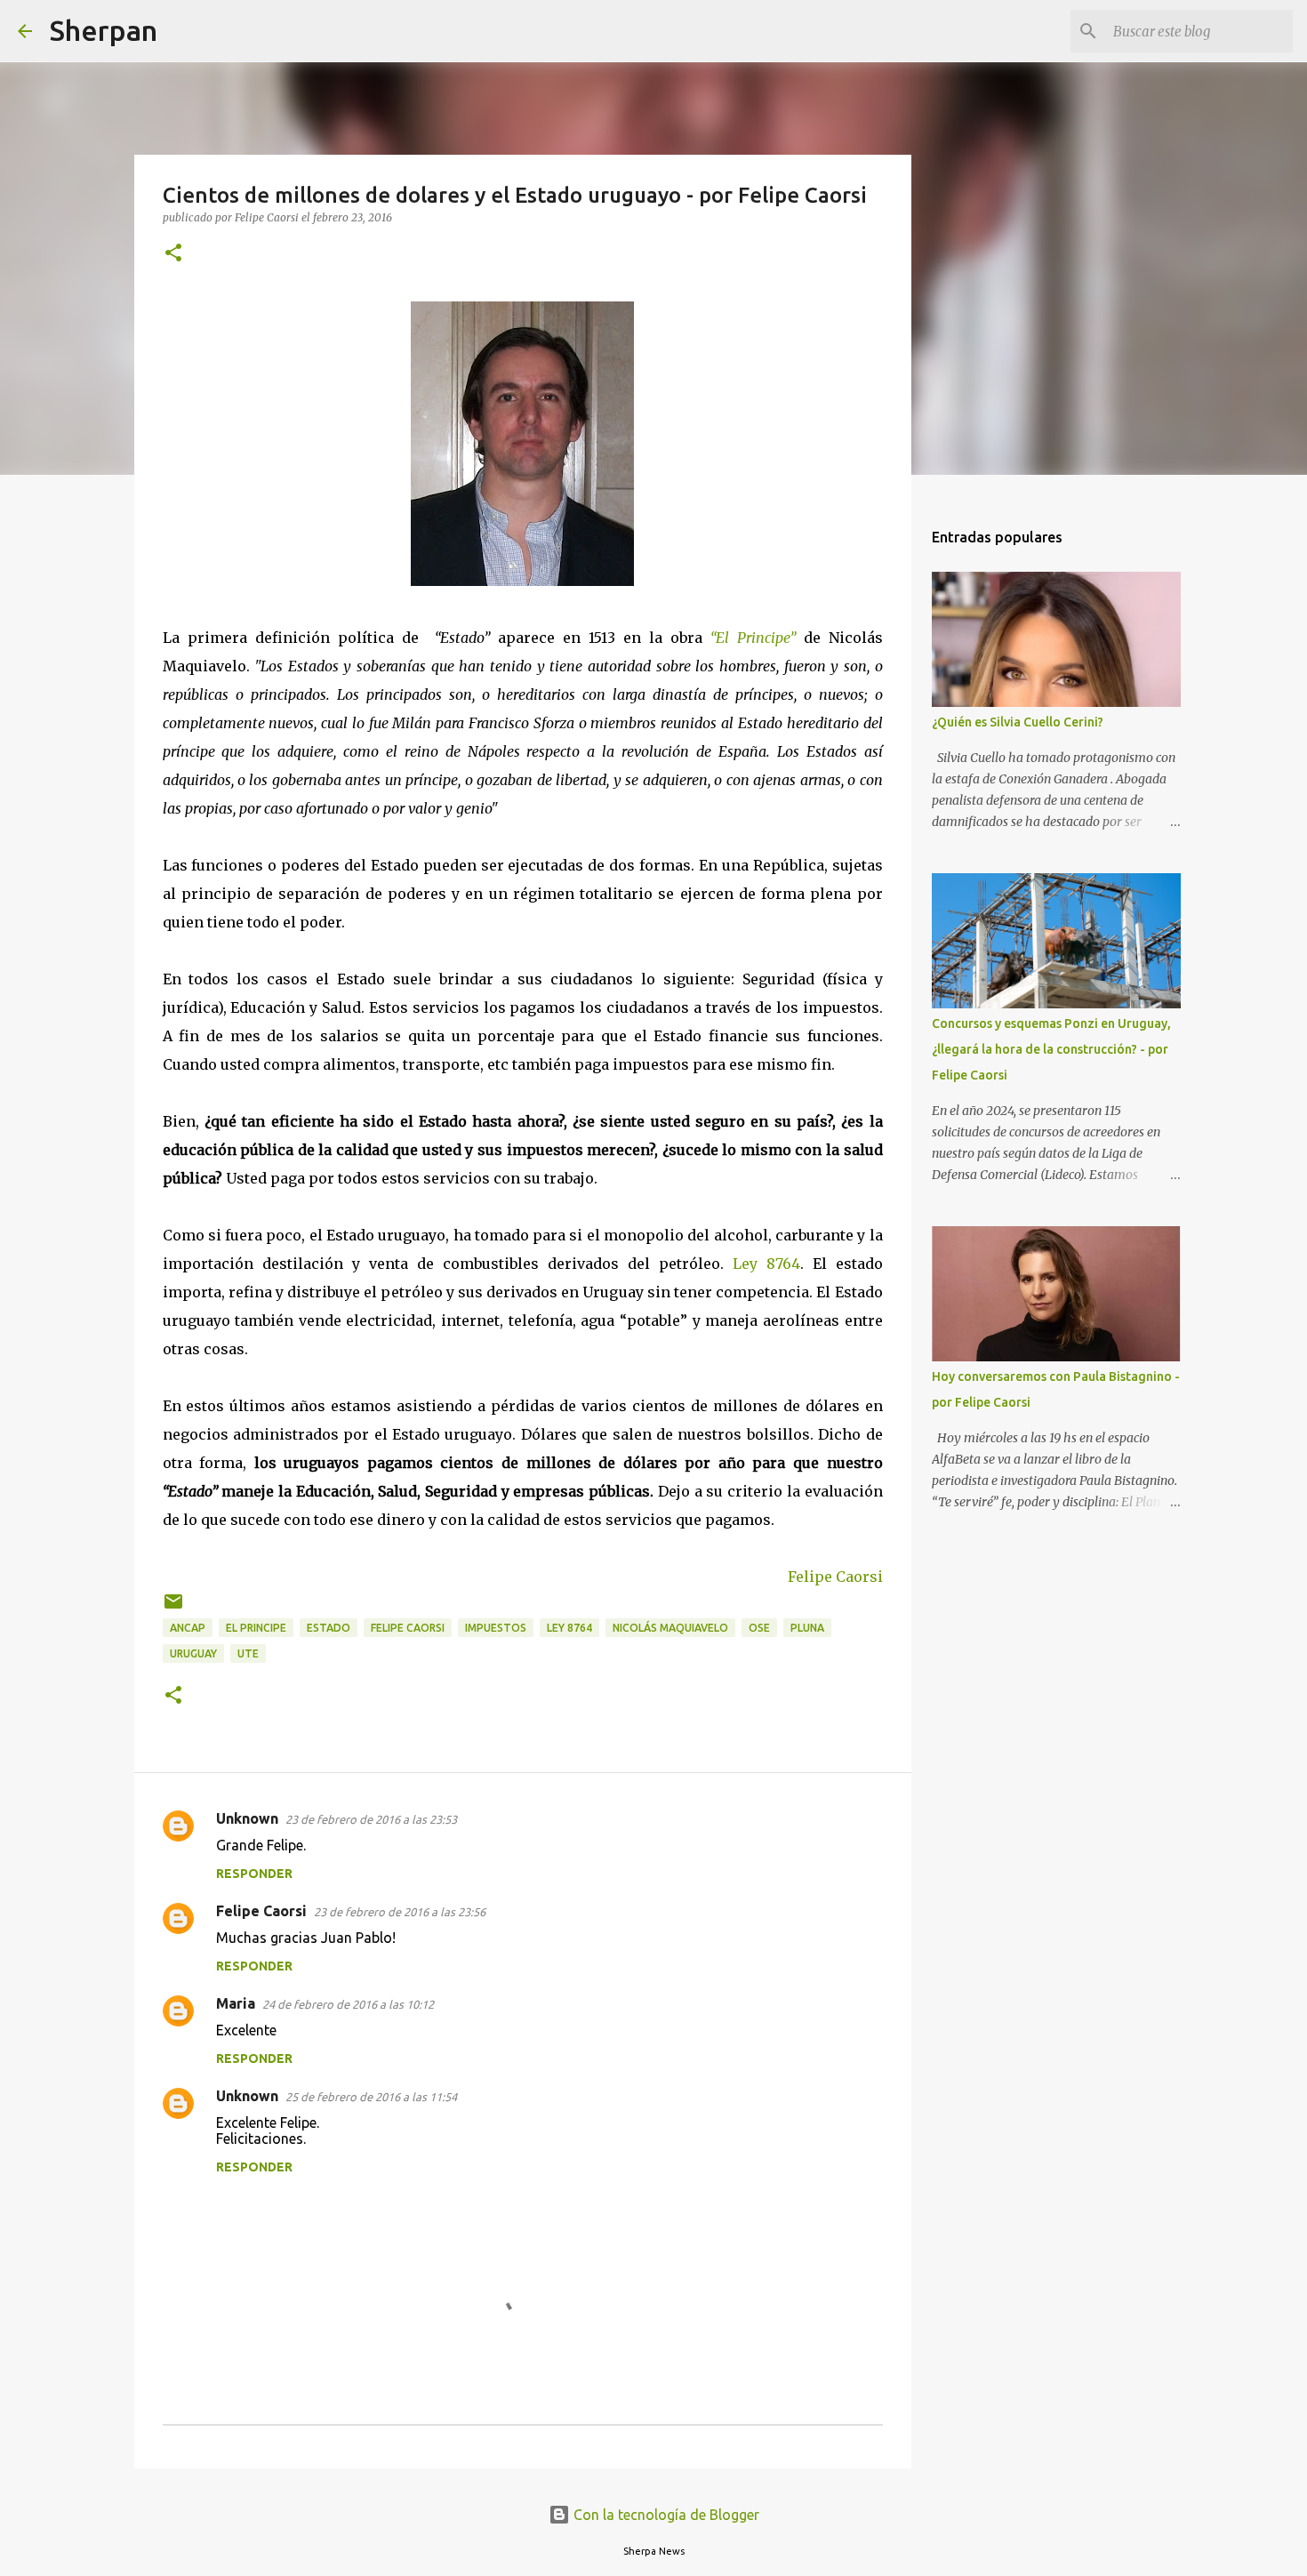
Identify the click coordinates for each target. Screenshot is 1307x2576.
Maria (236, 2003)
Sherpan (104, 30)
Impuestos (496, 1628)
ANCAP (188, 1628)
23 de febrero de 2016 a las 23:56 (400, 1912)
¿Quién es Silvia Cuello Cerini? (1018, 722)
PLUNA (807, 1628)
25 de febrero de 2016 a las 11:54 (371, 2097)
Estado (329, 1628)
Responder (254, 1874)
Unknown (247, 1818)
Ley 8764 (766, 1264)
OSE (759, 1628)
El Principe (256, 1628)
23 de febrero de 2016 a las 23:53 (371, 1819)
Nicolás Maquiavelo (670, 1628)
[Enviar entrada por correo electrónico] (173, 1608)
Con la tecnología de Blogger (665, 2515)
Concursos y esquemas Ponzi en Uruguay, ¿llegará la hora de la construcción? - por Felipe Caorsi (1051, 1049)
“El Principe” (757, 638)
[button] (173, 254)
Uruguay (193, 1653)
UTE (248, 1653)
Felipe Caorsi (835, 1577)
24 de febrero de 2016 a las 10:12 (348, 2004)
